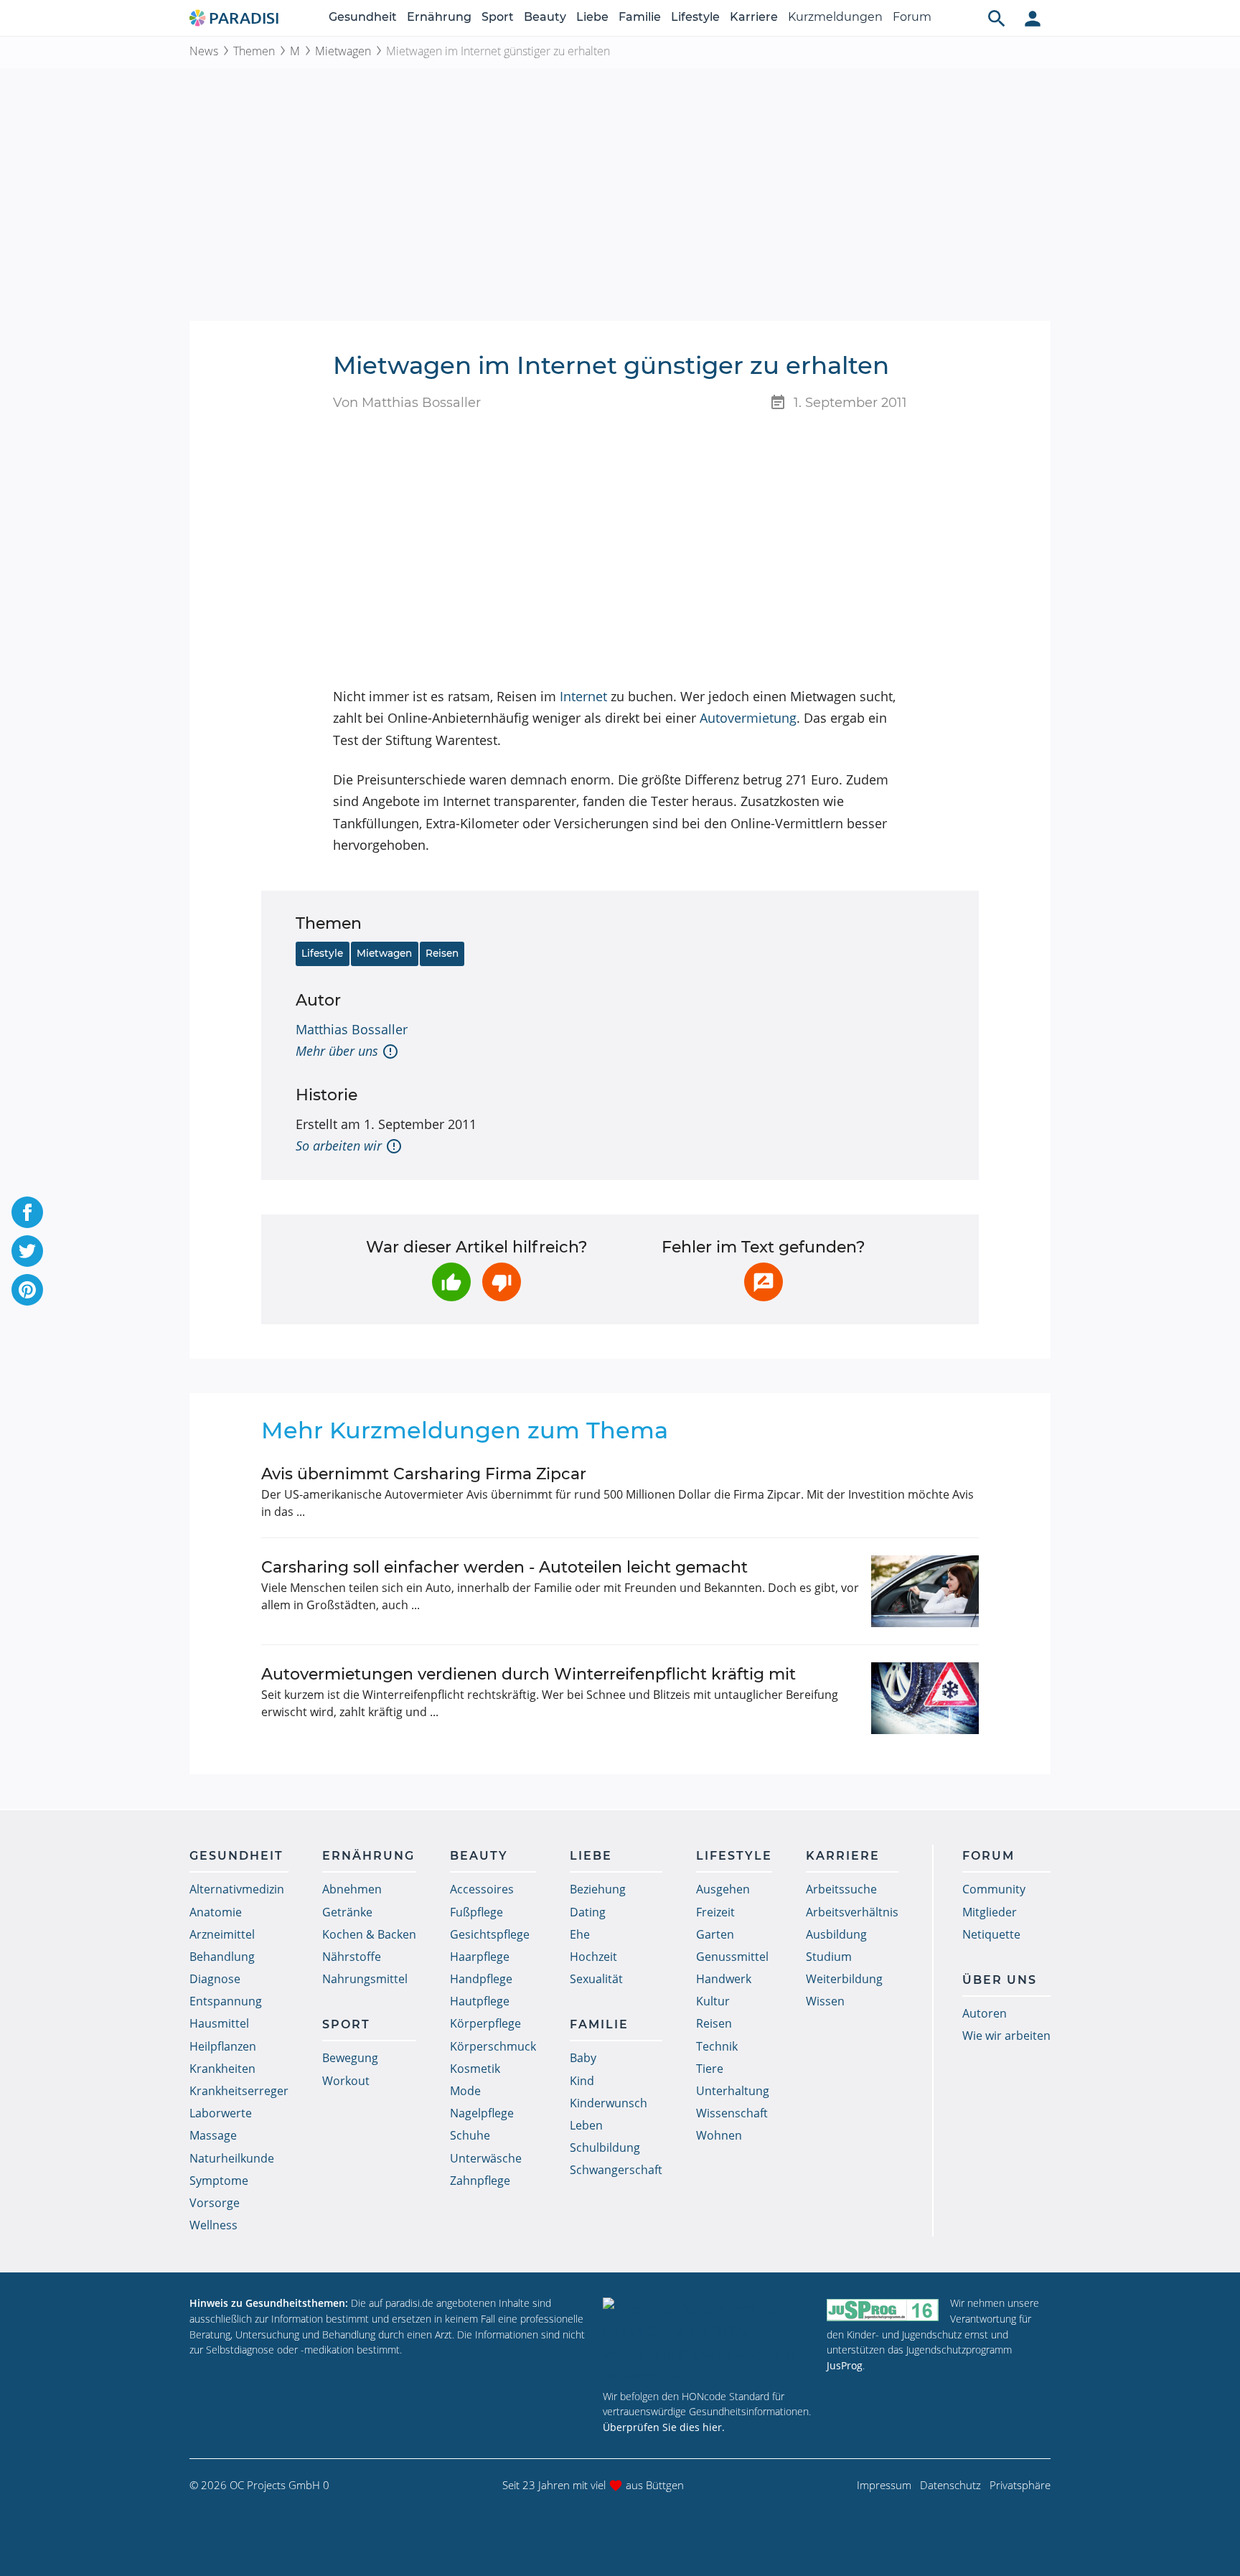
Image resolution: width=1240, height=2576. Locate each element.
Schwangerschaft (616, 2170)
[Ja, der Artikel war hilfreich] (451, 1282)
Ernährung (439, 17)
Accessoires (482, 1889)
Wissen (825, 2001)
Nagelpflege (482, 2113)
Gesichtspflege (490, 1934)
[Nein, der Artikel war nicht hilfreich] (502, 1282)
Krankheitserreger (239, 2091)
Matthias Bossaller (352, 1029)
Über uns (1000, 1980)
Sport (498, 17)
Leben (586, 2125)
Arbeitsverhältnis (852, 1912)
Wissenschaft (732, 2113)
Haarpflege (480, 1957)
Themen (254, 51)
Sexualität (596, 1979)
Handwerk (724, 1979)
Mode (465, 2091)
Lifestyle (695, 17)
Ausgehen (723, 1889)
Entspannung (226, 2001)
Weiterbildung (844, 1979)
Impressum (884, 2485)
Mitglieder (990, 1912)
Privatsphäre (1020, 2485)
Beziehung (598, 1889)
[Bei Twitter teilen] (27, 1251)
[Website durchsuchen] (997, 18)
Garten (715, 1934)
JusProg (845, 2365)
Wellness (213, 2225)
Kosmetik (475, 2069)
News (204, 51)
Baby (583, 2058)
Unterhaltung (733, 2091)
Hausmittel (219, 2023)
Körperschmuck (493, 2046)
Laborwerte (221, 2113)
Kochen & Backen (369, 1934)
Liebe (592, 17)
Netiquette (991, 1934)
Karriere (754, 17)
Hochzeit (593, 1957)
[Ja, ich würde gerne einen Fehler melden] (764, 1282)
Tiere (710, 2069)
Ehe (580, 1934)
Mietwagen (343, 51)
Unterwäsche (486, 2158)
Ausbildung (836, 1934)
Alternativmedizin (237, 1889)
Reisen (442, 953)
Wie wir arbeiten (1006, 2036)
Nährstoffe (352, 1957)
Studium (829, 1957)
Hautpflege (480, 2001)
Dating (588, 1912)
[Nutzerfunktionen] (1033, 18)
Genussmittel (732, 1957)
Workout (346, 2081)
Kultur (713, 2001)
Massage (213, 2135)
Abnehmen (352, 1889)
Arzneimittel (222, 1934)
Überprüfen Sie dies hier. (664, 2427)
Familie (640, 17)
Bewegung (350, 2058)
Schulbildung (605, 2148)
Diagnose (215, 1979)
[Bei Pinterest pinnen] (27, 1290)
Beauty (545, 17)
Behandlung (222, 1957)
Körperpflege (485, 2023)
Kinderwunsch (609, 2103)
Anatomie (216, 1912)
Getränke (347, 1912)
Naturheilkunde (232, 2158)
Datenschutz (950, 2485)
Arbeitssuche (841, 1889)
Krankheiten (222, 2069)
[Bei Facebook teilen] (27, 1212)
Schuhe (470, 2135)
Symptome (219, 2181)
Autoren (985, 2013)
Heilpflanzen (223, 2046)
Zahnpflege (480, 2181)
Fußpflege (476, 1912)
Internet (583, 696)
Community (994, 1889)
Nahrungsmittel (365, 1979)
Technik (717, 2046)
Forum (912, 17)
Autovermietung (748, 718)
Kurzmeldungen (835, 17)
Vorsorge (215, 2203)
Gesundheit (363, 17)
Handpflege (481, 1979)
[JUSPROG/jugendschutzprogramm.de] (883, 2309)
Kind (582, 2081)
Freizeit (715, 1912)
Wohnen (719, 2135)
